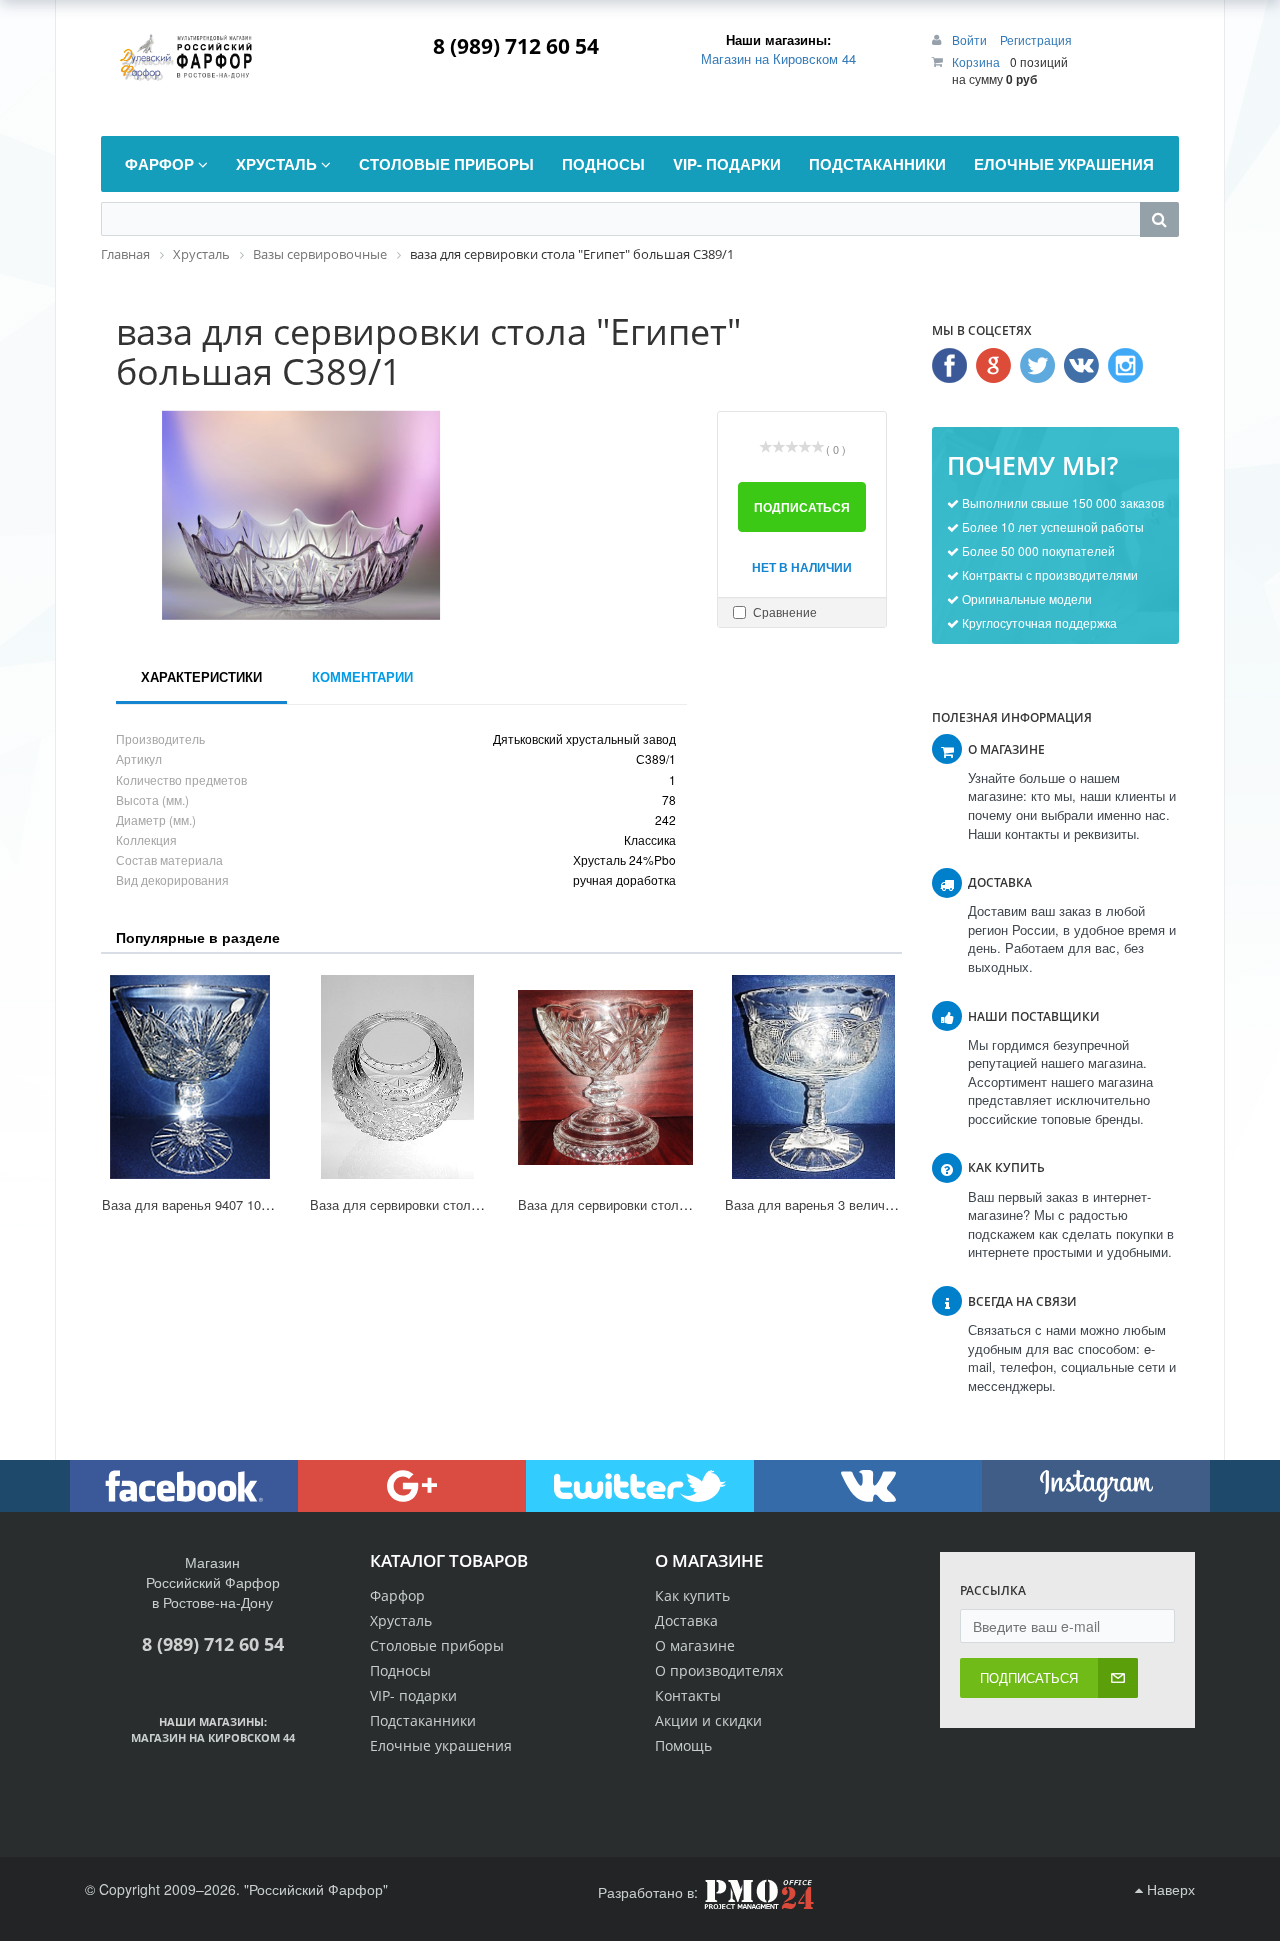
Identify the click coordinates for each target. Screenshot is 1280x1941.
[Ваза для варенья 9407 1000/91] (190, 1077)
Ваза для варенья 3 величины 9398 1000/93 (857, 1204)
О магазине (695, 1645)
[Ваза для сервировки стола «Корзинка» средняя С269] (398, 1077)
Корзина (976, 61)
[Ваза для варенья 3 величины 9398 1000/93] (813, 1077)
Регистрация (1036, 39)
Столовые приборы (437, 1645)
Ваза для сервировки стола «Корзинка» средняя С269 (474, 1204)
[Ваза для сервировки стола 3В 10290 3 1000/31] (606, 1077)
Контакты (688, 1695)
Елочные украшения (441, 1745)
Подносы (400, 1670)
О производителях (719, 1670)
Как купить (692, 1595)
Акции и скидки (708, 1720)
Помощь (683, 1745)
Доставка (686, 1620)
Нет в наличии (802, 567)
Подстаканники (423, 1720)
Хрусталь (401, 1620)
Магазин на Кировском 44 (778, 58)
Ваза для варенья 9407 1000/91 (197, 1204)
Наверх (1169, 1889)
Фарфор (397, 1595)
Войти (971, 39)
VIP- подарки (413, 1695)
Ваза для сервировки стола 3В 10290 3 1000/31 (662, 1204)
